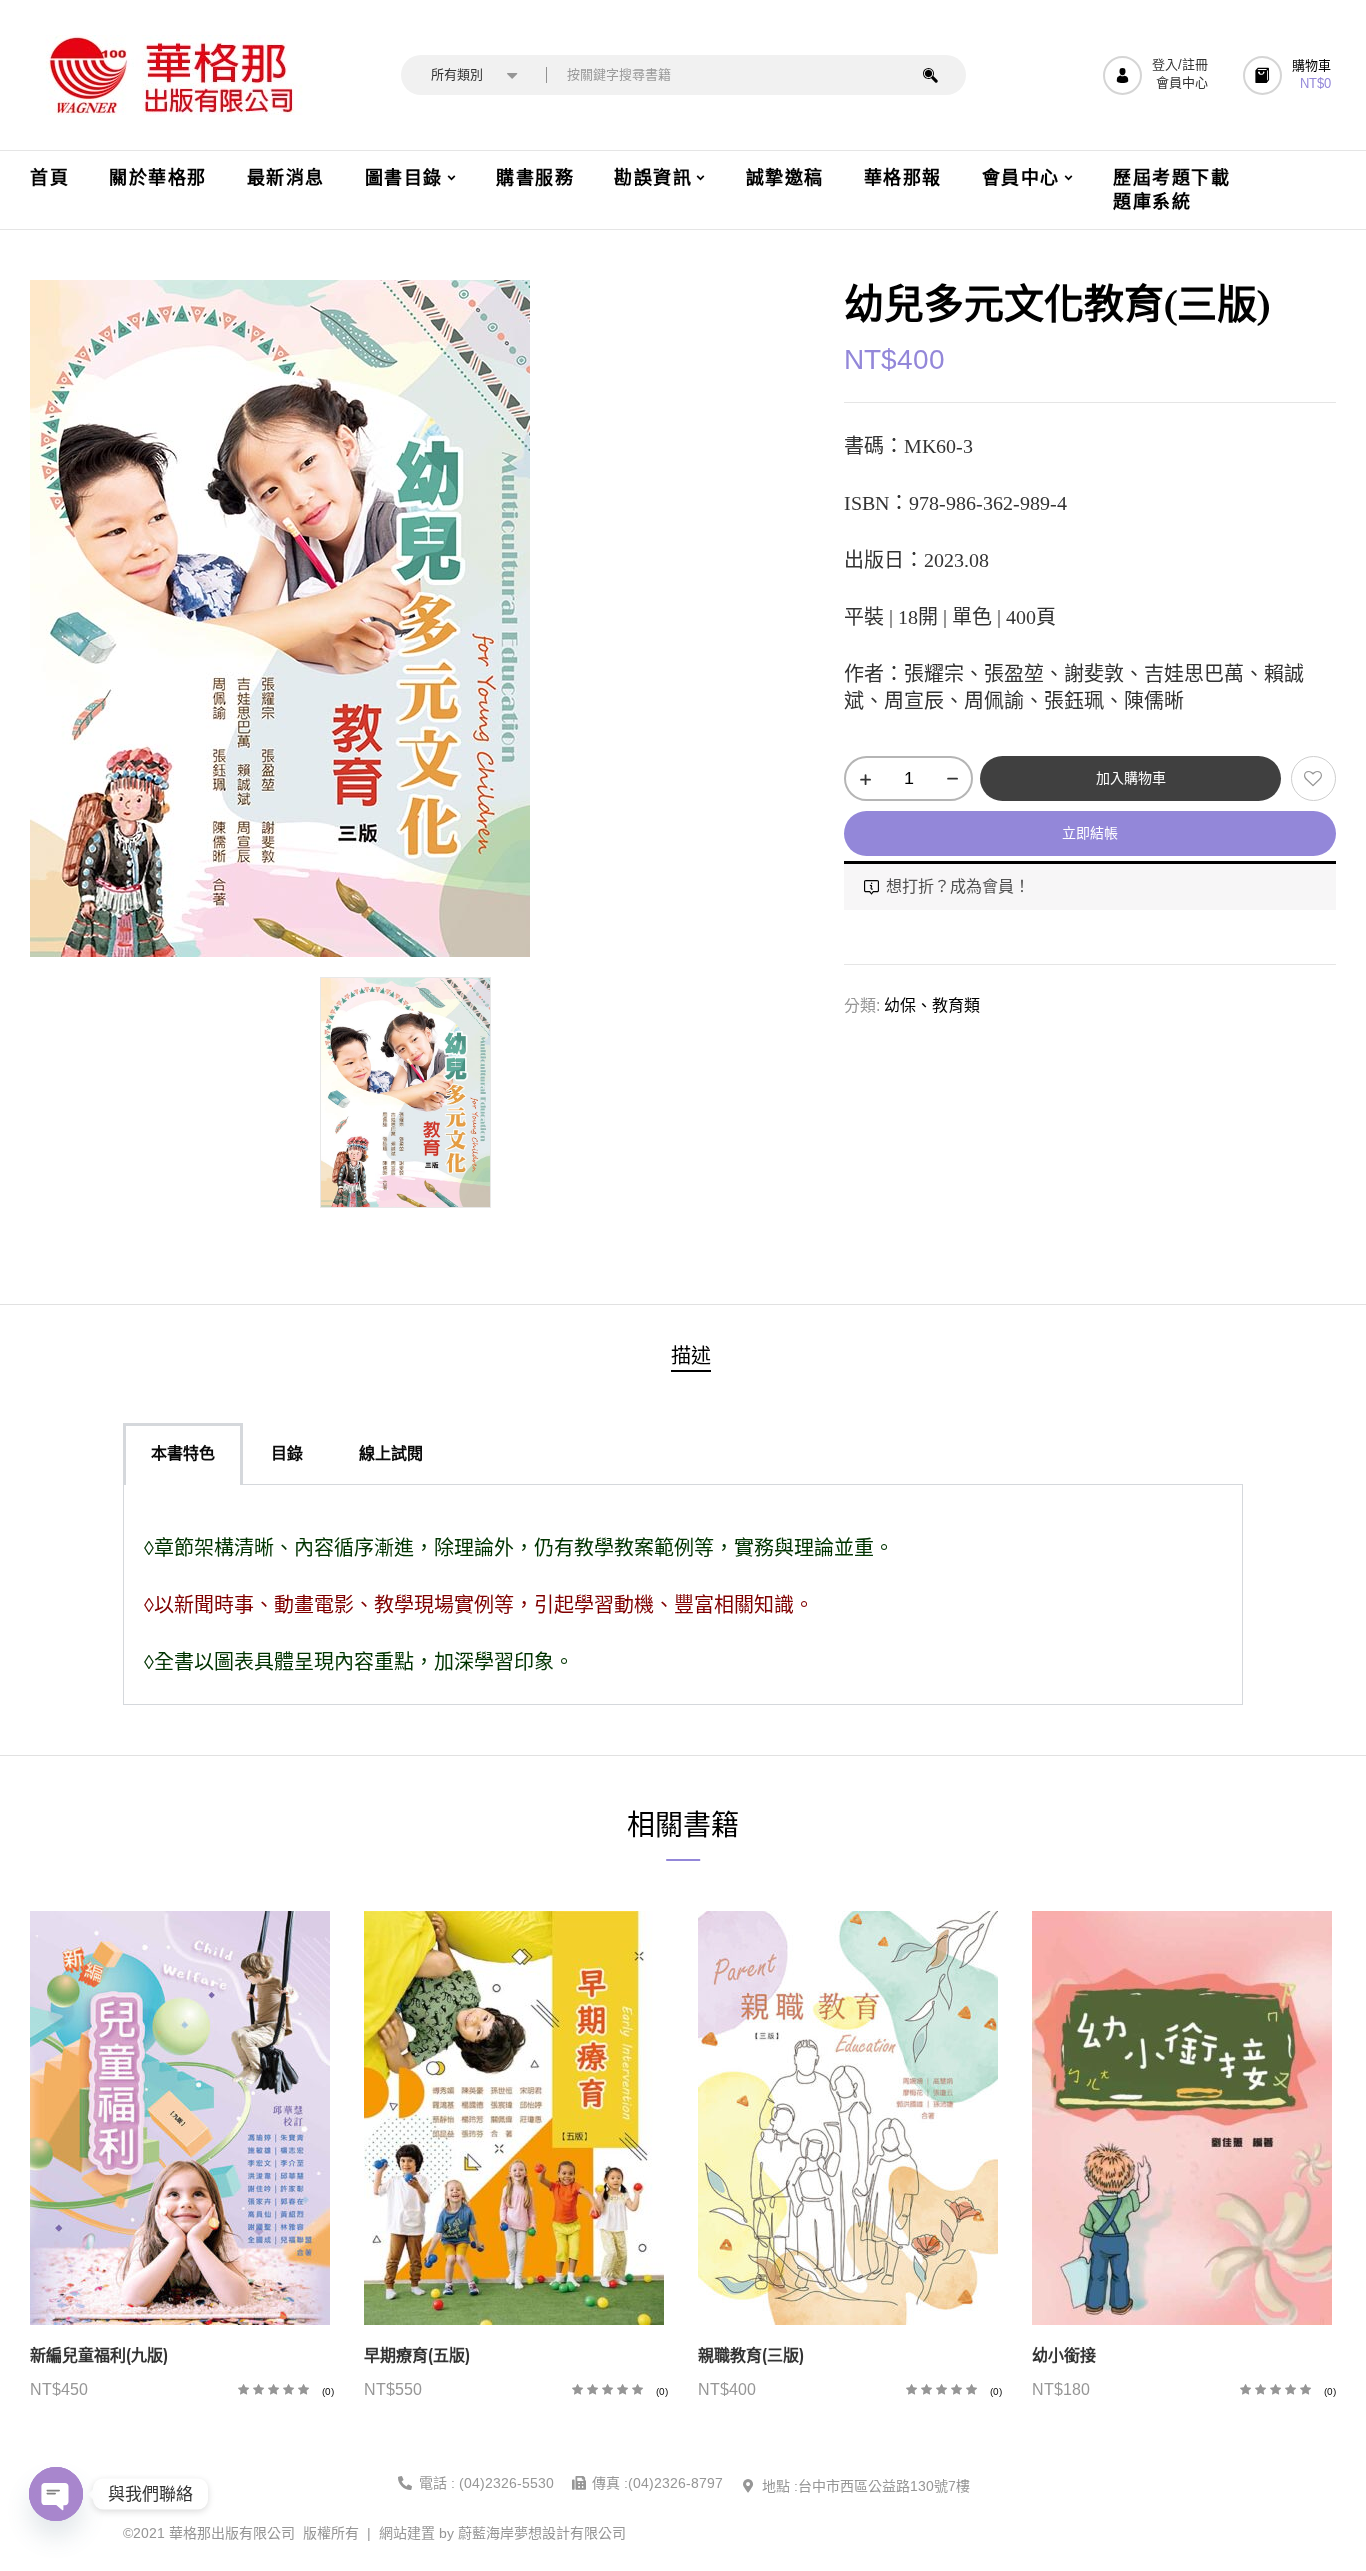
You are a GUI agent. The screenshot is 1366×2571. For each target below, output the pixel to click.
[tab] (691, 1358)
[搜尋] (930, 75)
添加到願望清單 (1313, 778)
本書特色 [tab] (183, 1453)
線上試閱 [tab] (391, 1453)
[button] (1289, 75)
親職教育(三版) (751, 2355)
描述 (691, 1356)
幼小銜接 (1064, 2355)
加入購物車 (1131, 778)
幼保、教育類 (932, 1005)
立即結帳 (1090, 833)
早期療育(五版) (417, 2355)
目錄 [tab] (287, 1453)
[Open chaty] (56, 2494)
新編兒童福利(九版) (99, 2355)
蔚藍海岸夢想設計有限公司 (542, 2533)
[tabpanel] (683, 1595)
